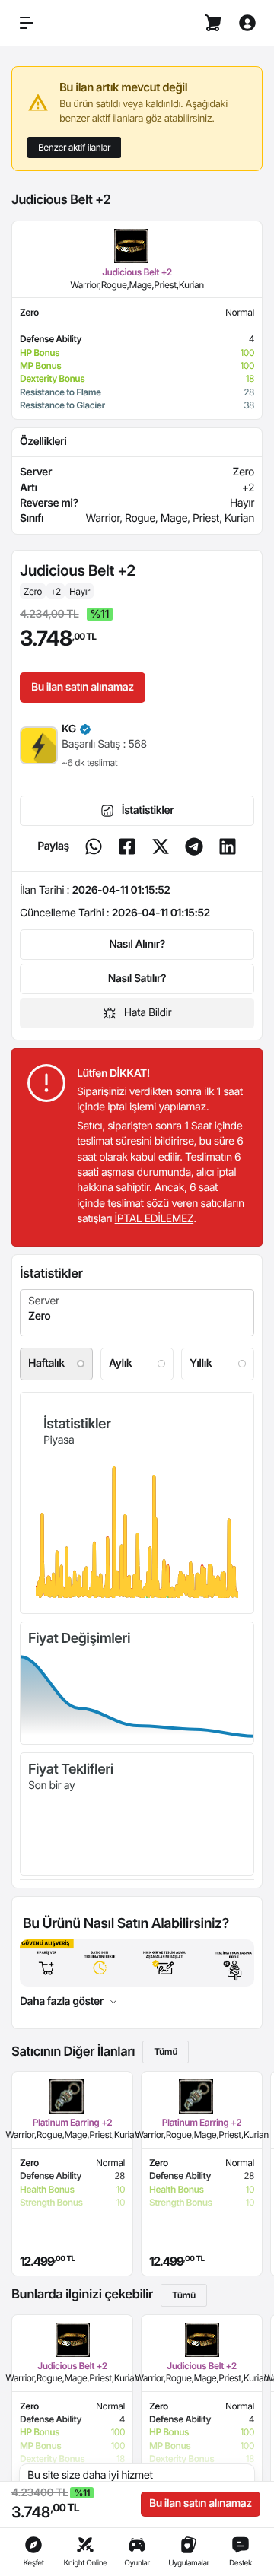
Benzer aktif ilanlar (74, 147)
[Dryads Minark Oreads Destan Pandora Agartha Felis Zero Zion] (137, 1313)
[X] (161, 846)
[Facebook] (127, 846)
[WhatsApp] (94, 846)
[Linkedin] (228, 846)
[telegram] (194, 846)
